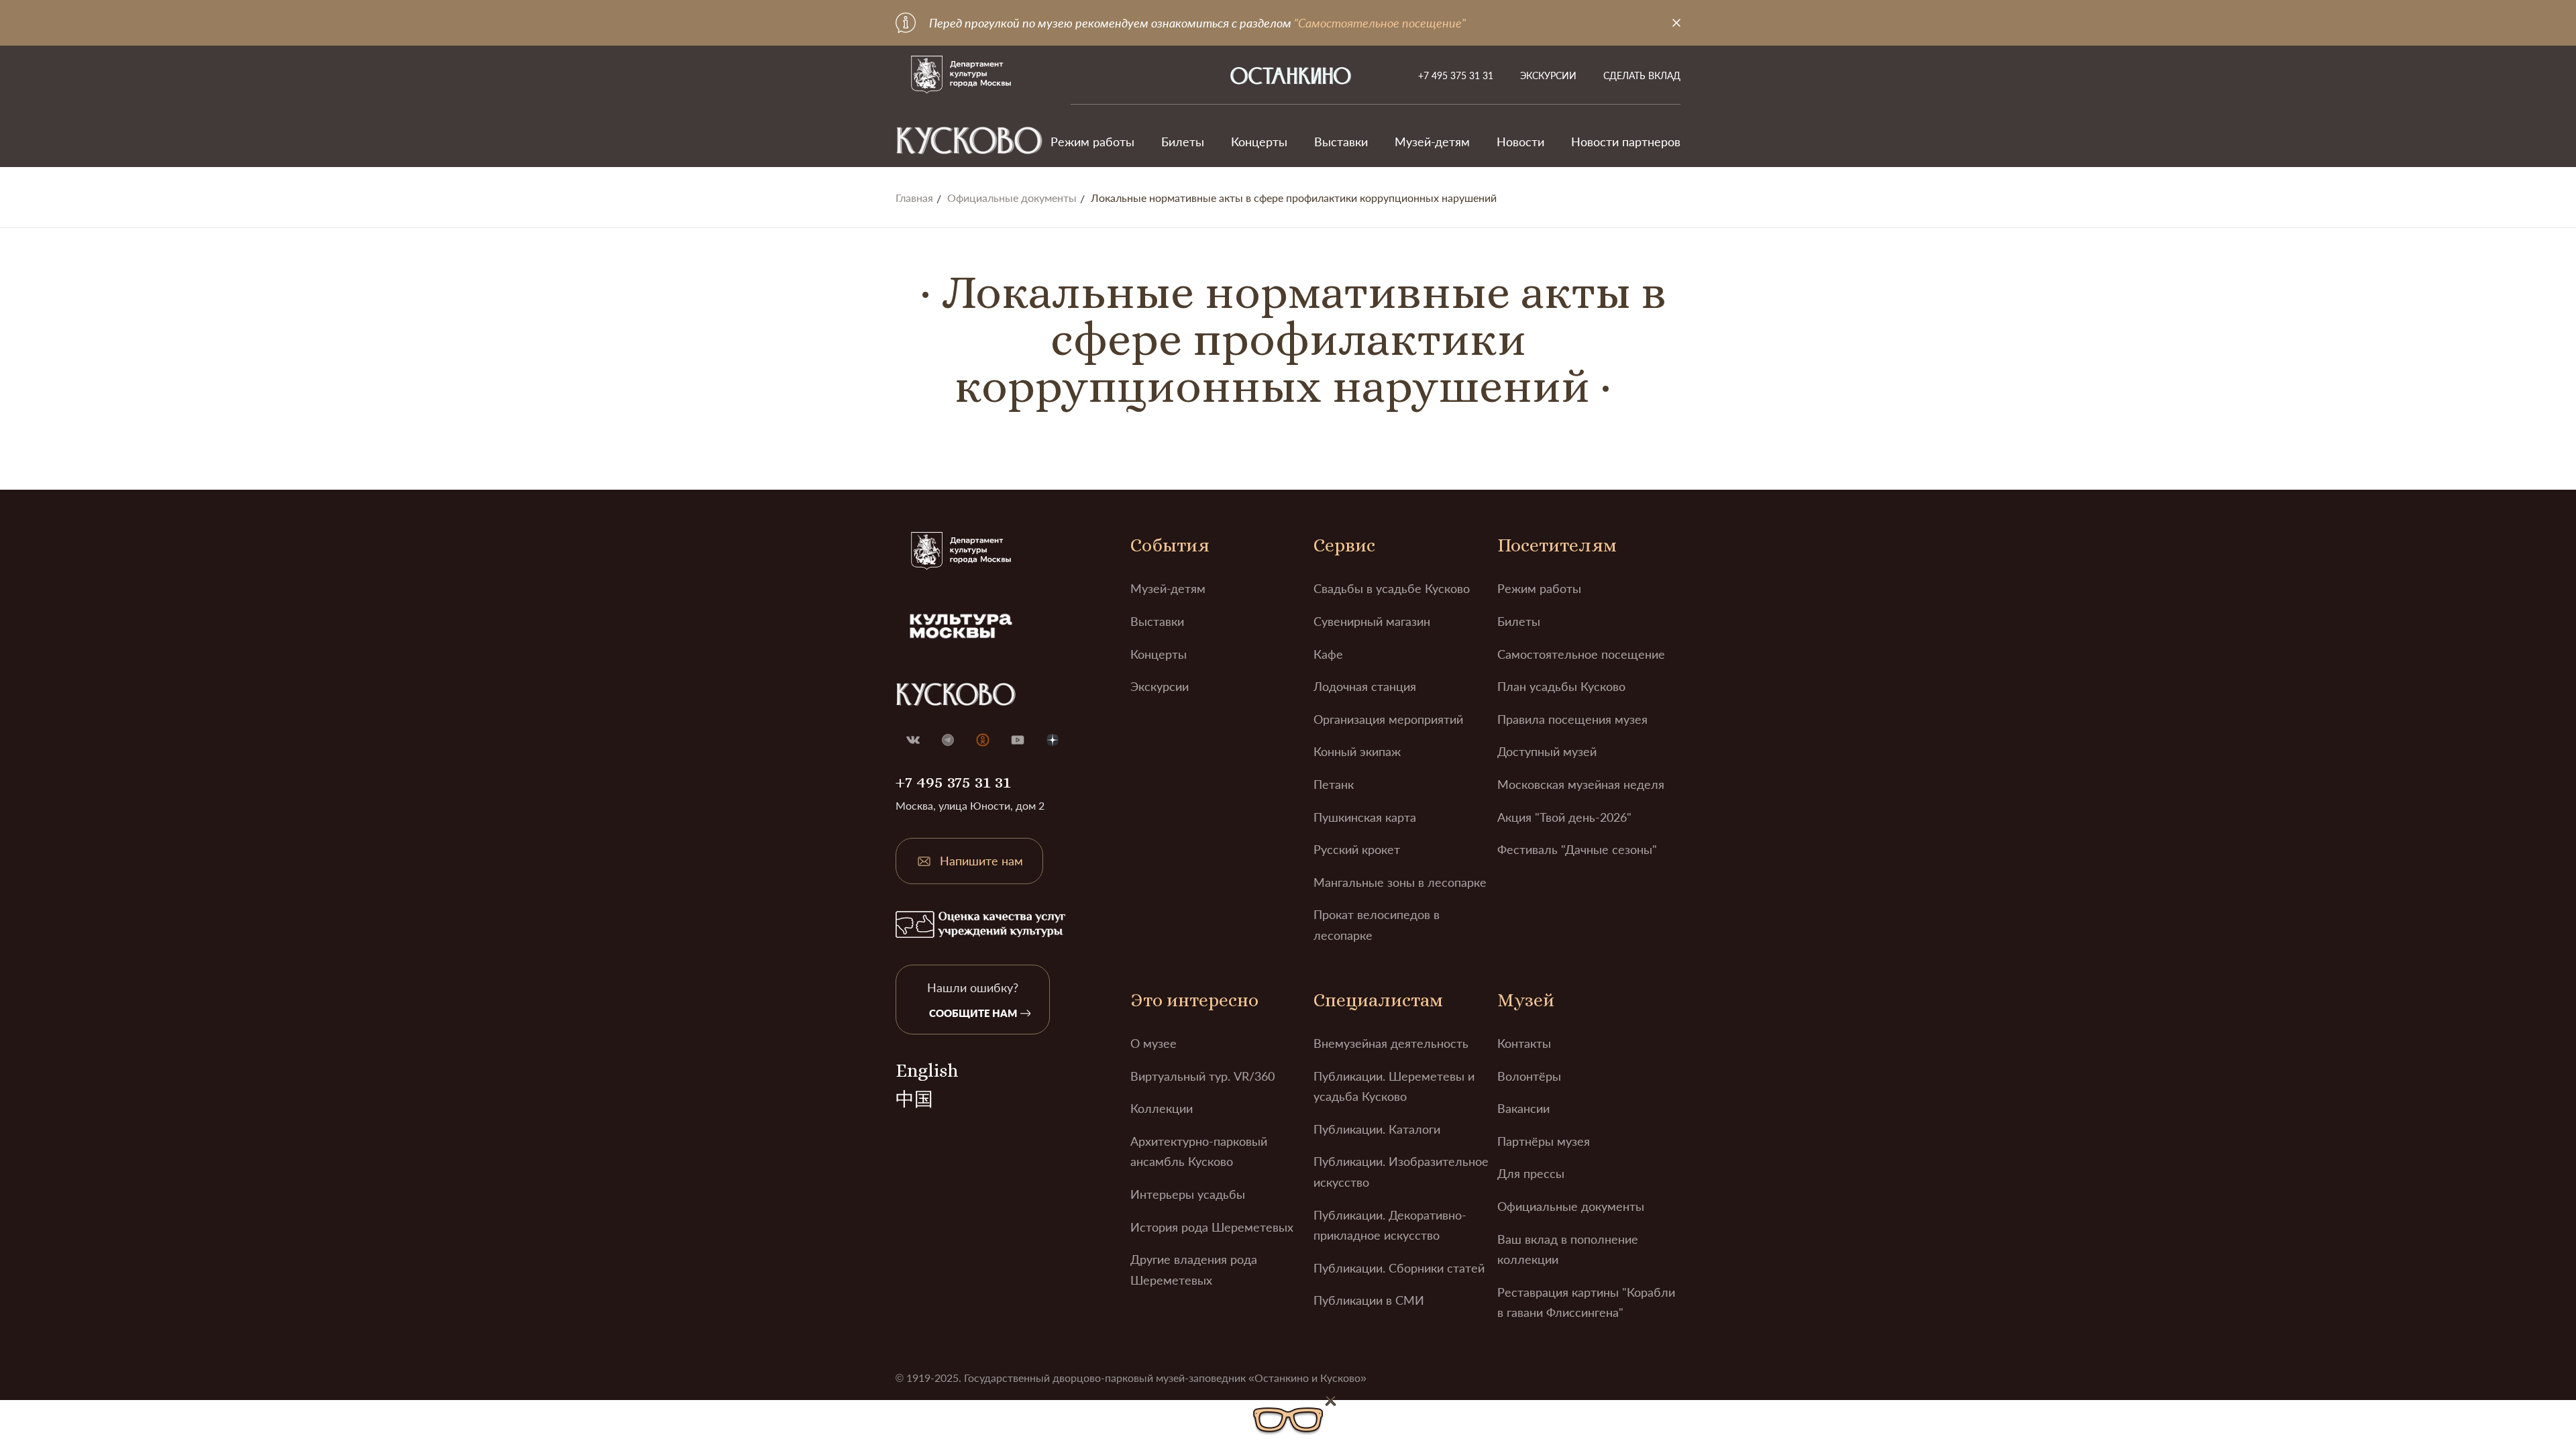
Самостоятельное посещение (1581, 654)
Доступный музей (1547, 751)
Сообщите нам (973, 1013)
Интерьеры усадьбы (1188, 1194)
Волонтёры (1529, 1076)
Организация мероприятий (1388, 719)
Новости (1520, 142)
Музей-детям (1432, 142)
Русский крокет (1357, 849)
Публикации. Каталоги (1377, 1129)
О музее (1153, 1043)
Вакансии (1523, 1108)
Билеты (1183, 142)
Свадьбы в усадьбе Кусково (1392, 588)
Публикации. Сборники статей (1399, 1268)
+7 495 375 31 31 (1456, 75)
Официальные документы (1012, 198)
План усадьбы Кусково (1561, 686)
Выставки (1341, 142)
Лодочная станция (1365, 686)
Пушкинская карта (1365, 817)
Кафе (1328, 654)
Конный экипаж (1357, 751)
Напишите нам (981, 861)
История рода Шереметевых (1212, 1227)
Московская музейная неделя (1581, 784)
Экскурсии (1548, 75)
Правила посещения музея (1572, 719)
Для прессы (1531, 1173)
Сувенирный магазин (1372, 621)
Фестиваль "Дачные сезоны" (1577, 849)
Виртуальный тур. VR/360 (1202, 1076)
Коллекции (1162, 1108)
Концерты (1259, 142)
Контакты (1524, 1043)
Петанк (1334, 784)
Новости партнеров (1626, 142)
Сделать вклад (1642, 75)
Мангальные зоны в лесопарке (1400, 882)
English (927, 1071)
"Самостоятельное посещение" (1380, 23)
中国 (914, 1099)
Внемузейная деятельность (1391, 1043)
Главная (914, 198)
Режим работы (1092, 142)
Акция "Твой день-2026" (1564, 817)
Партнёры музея (1544, 1141)
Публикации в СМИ (1369, 1300)
